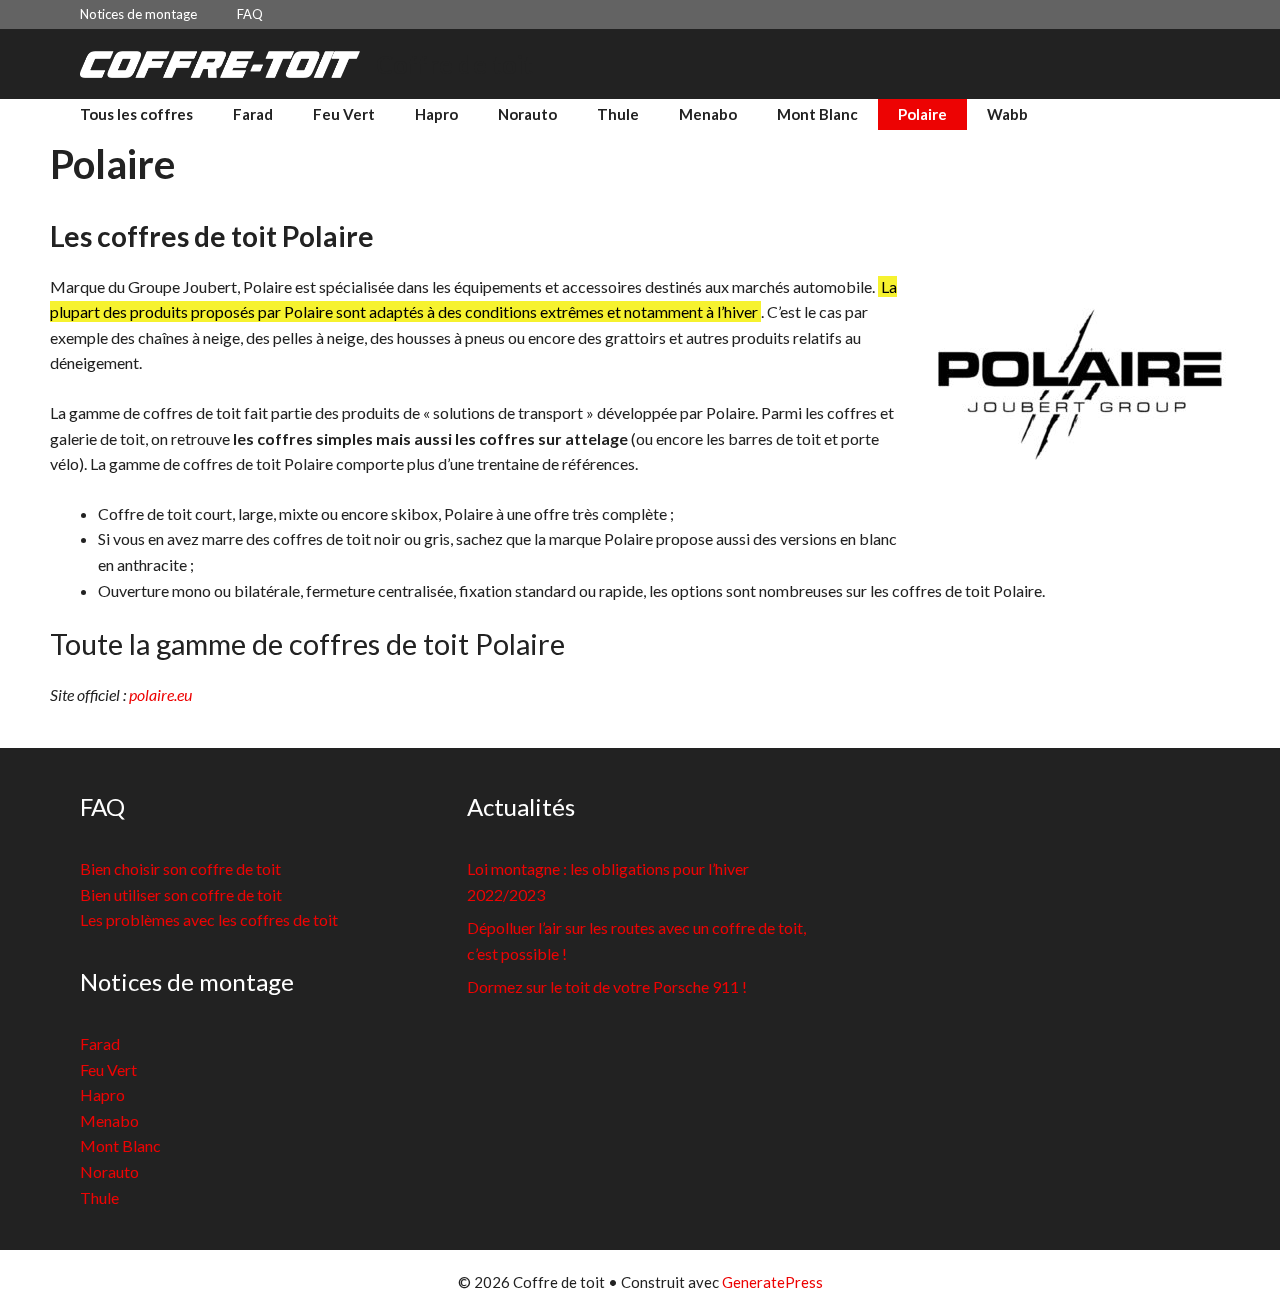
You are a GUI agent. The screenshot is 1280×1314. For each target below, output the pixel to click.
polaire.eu (160, 694)
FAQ (250, 14)
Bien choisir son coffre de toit (180, 868)
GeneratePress (772, 1282)
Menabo (708, 114)
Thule (618, 114)
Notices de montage (138, 14)
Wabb (1007, 114)
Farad (253, 114)
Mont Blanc (817, 114)
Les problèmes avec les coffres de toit (209, 919)
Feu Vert (344, 114)
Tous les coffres (136, 114)
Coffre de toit (454, 64)
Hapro (436, 114)
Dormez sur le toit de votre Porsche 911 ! (607, 986)
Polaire (922, 114)
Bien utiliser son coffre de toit (181, 894)
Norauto (527, 114)
